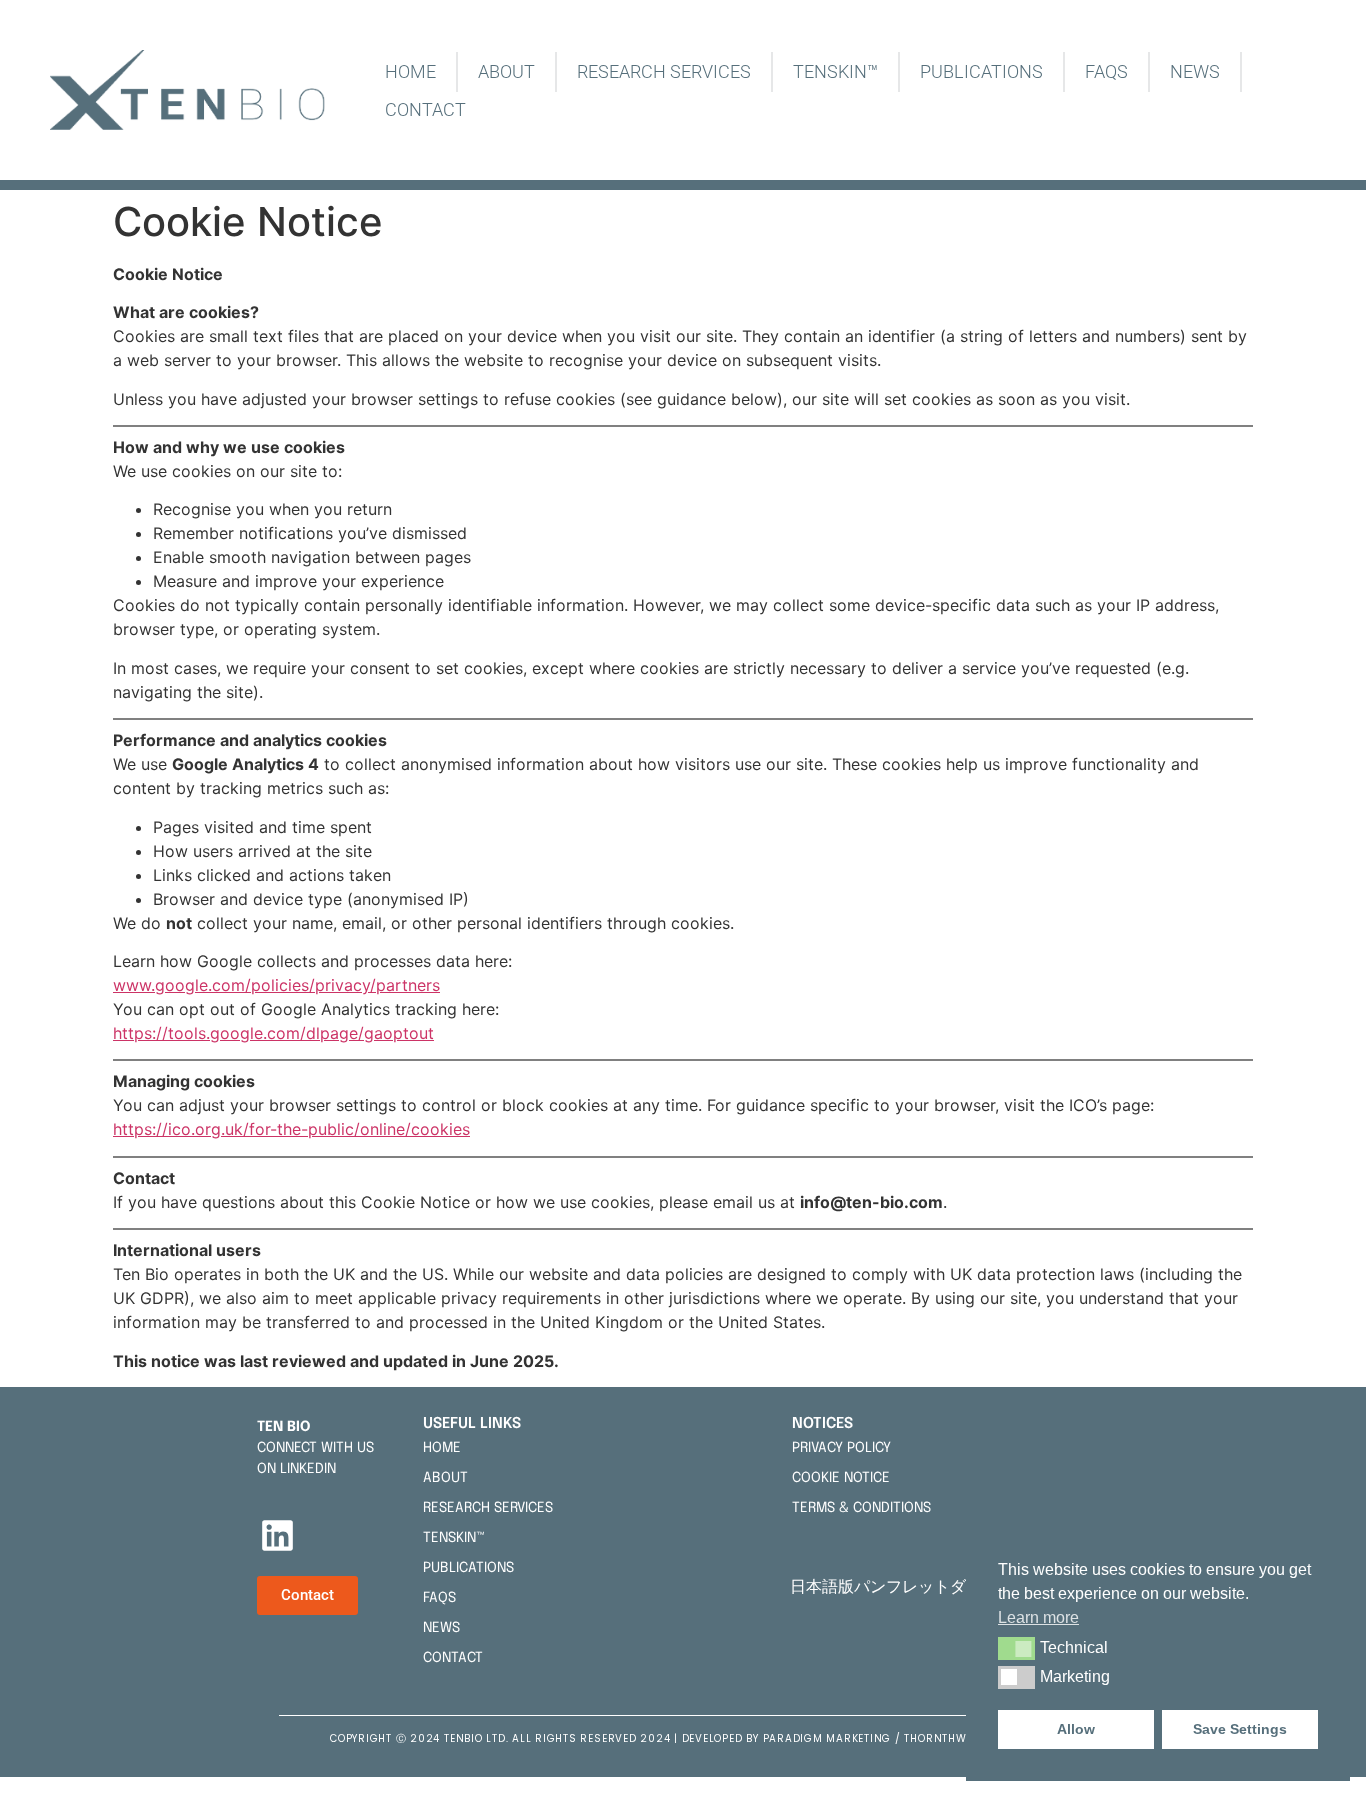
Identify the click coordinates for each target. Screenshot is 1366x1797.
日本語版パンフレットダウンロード (922, 1586)
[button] (1016, 1648)
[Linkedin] (278, 1535)
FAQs (1106, 71)
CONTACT (425, 109)
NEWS (1195, 71)
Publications (981, 71)
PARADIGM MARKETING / (834, 1738)
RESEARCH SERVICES (664, 71)
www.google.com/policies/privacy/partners (276, 985)
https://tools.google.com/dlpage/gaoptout (273, 1033)
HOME (410, 71)
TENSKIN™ (835, 71)
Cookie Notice (841, 1478)
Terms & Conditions (861, 1508)
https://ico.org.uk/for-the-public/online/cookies (291, 1129)
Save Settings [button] (1240, 1729)
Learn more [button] (1038, 1617)
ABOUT (506, 71)
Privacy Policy (841, 1448)
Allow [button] (1076, 1729)
